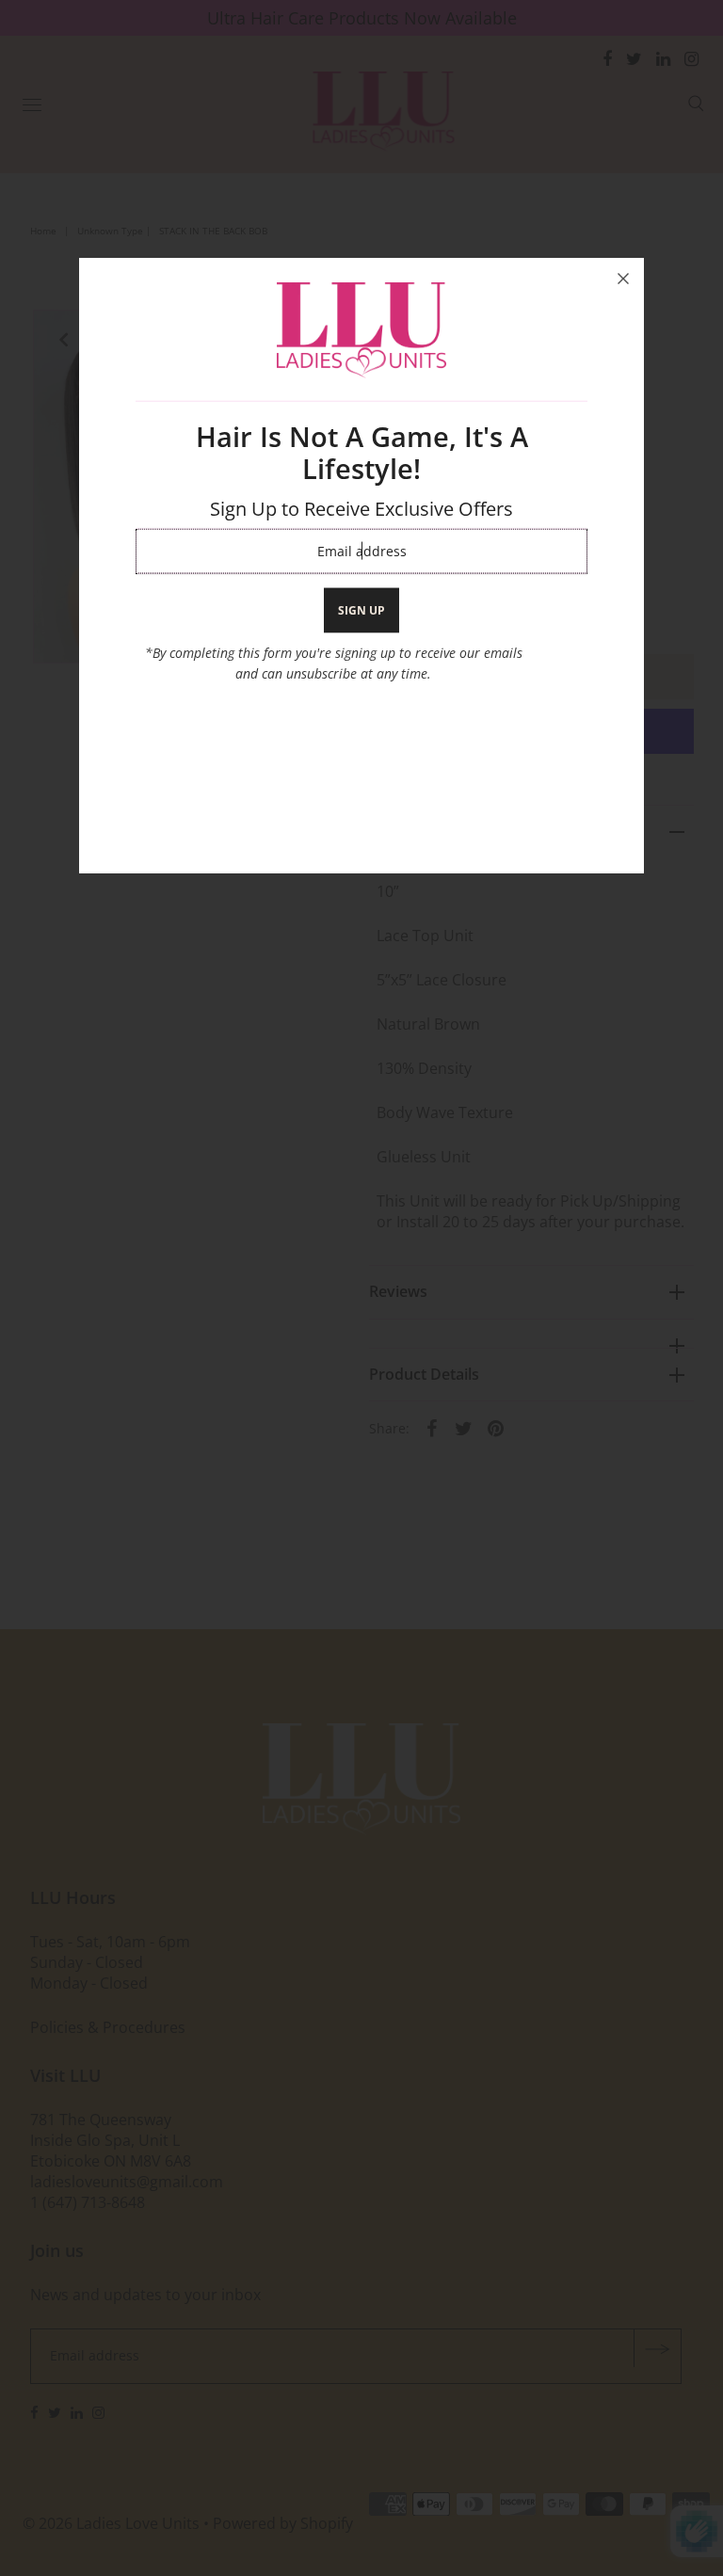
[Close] (623, 279)
